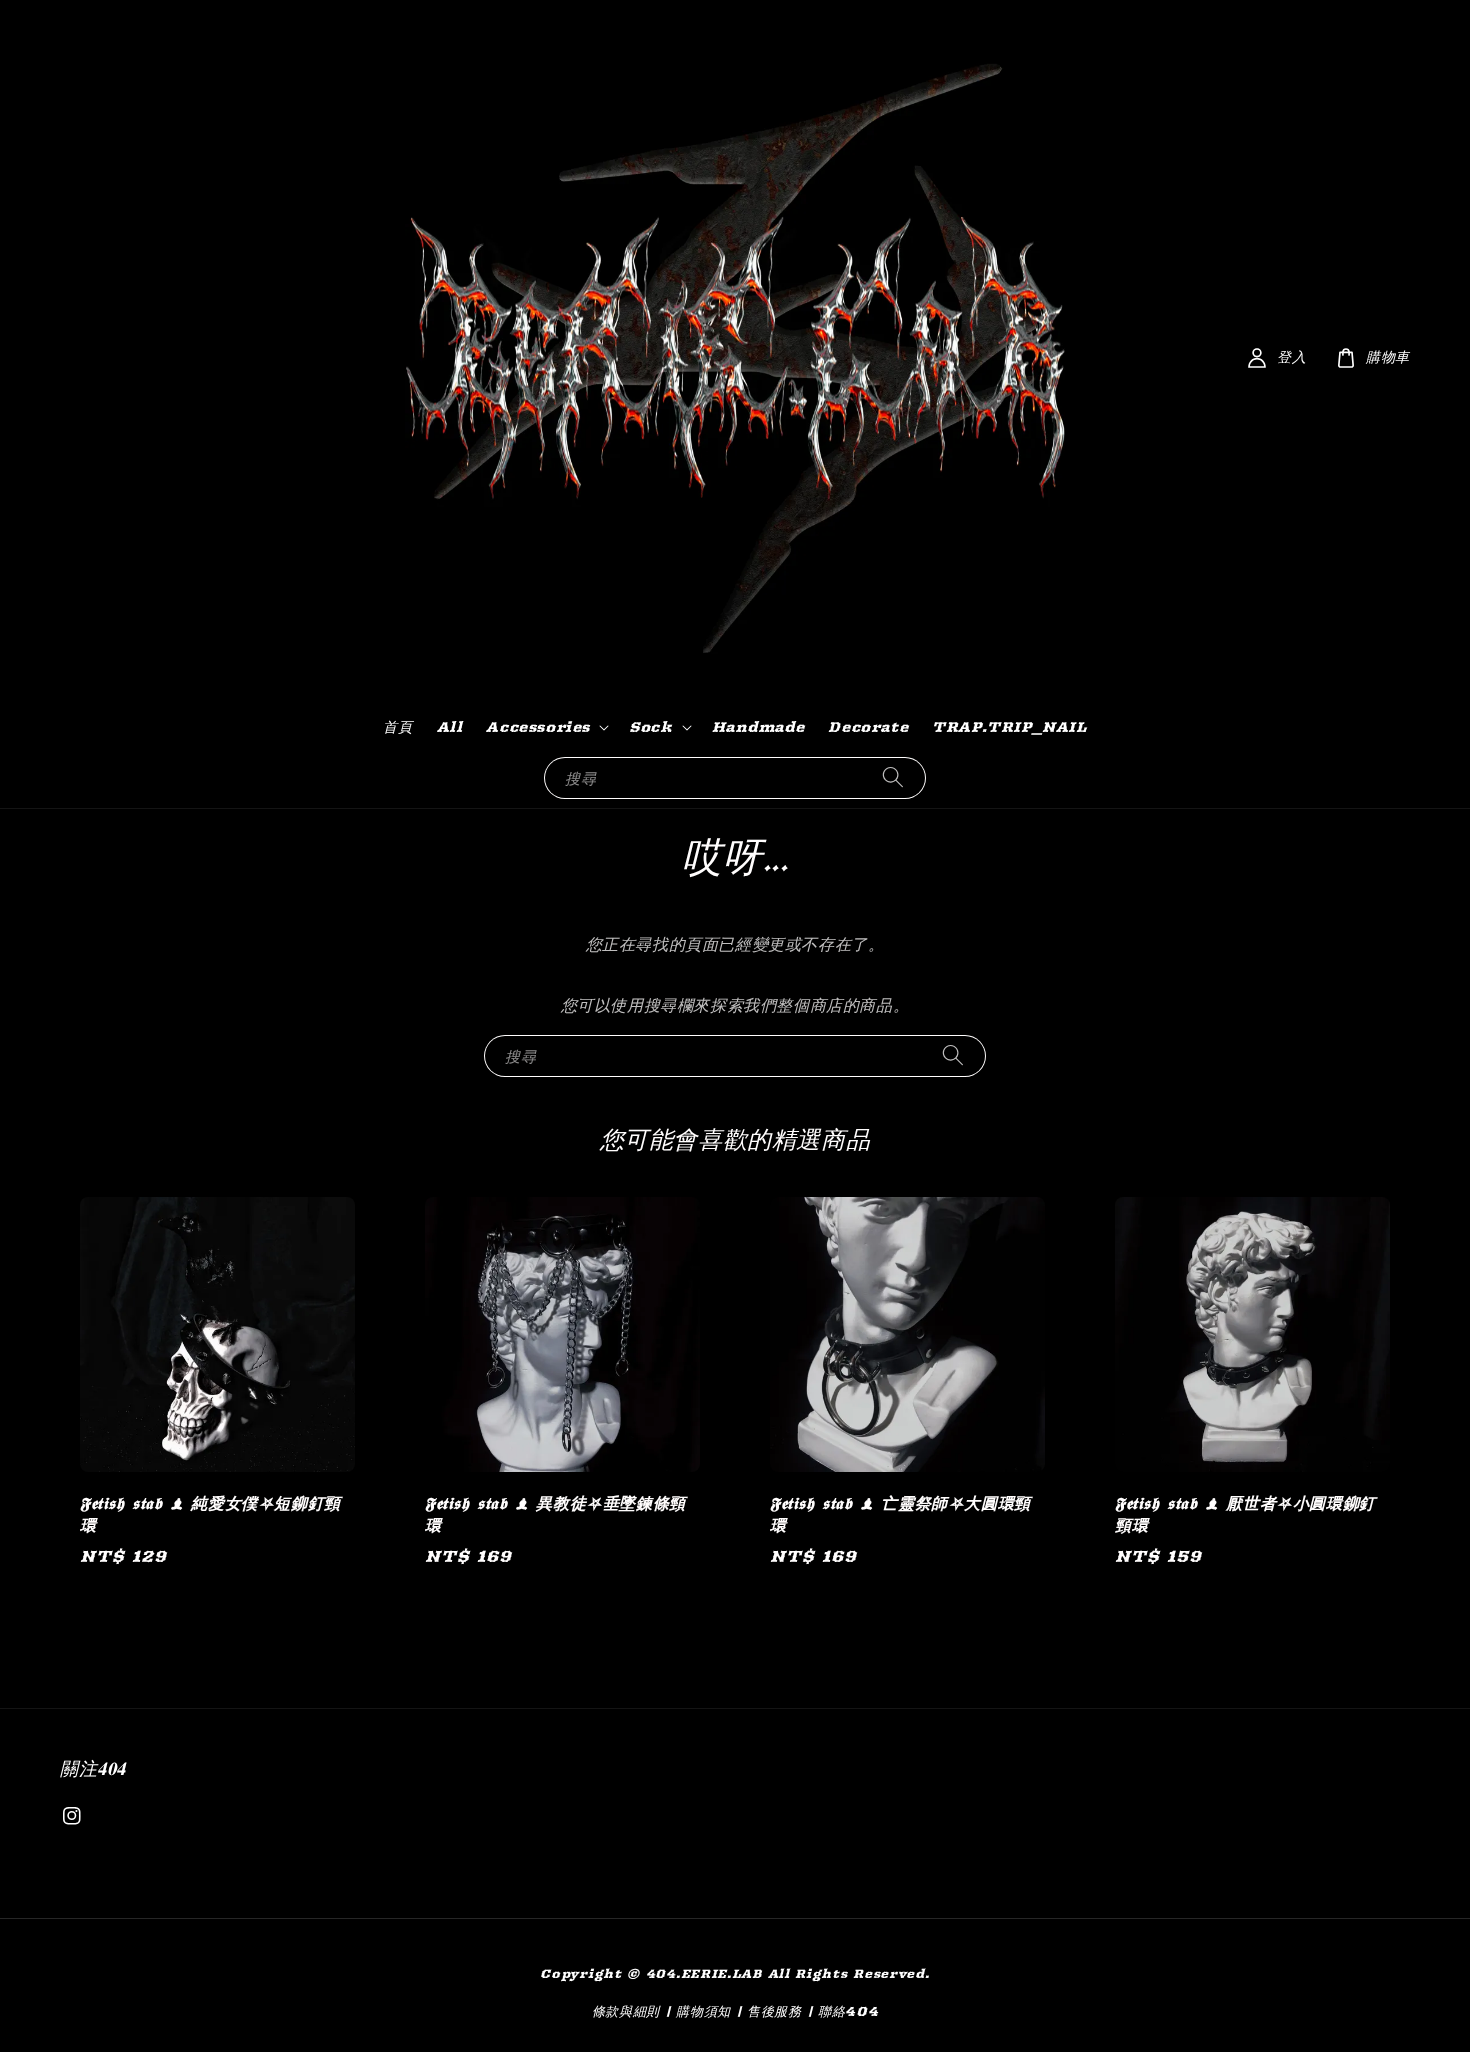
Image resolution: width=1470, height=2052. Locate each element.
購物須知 (703, 2011)
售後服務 (774, 2011)
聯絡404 (848, 2011)
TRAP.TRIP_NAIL (1009, 727)
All (450, 727)
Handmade (758, 727)
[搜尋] (893, 777)
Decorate (868, 727)
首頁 (397, 727)
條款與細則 (626, 2011)
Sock (650, 727)
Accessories (538, 727)
